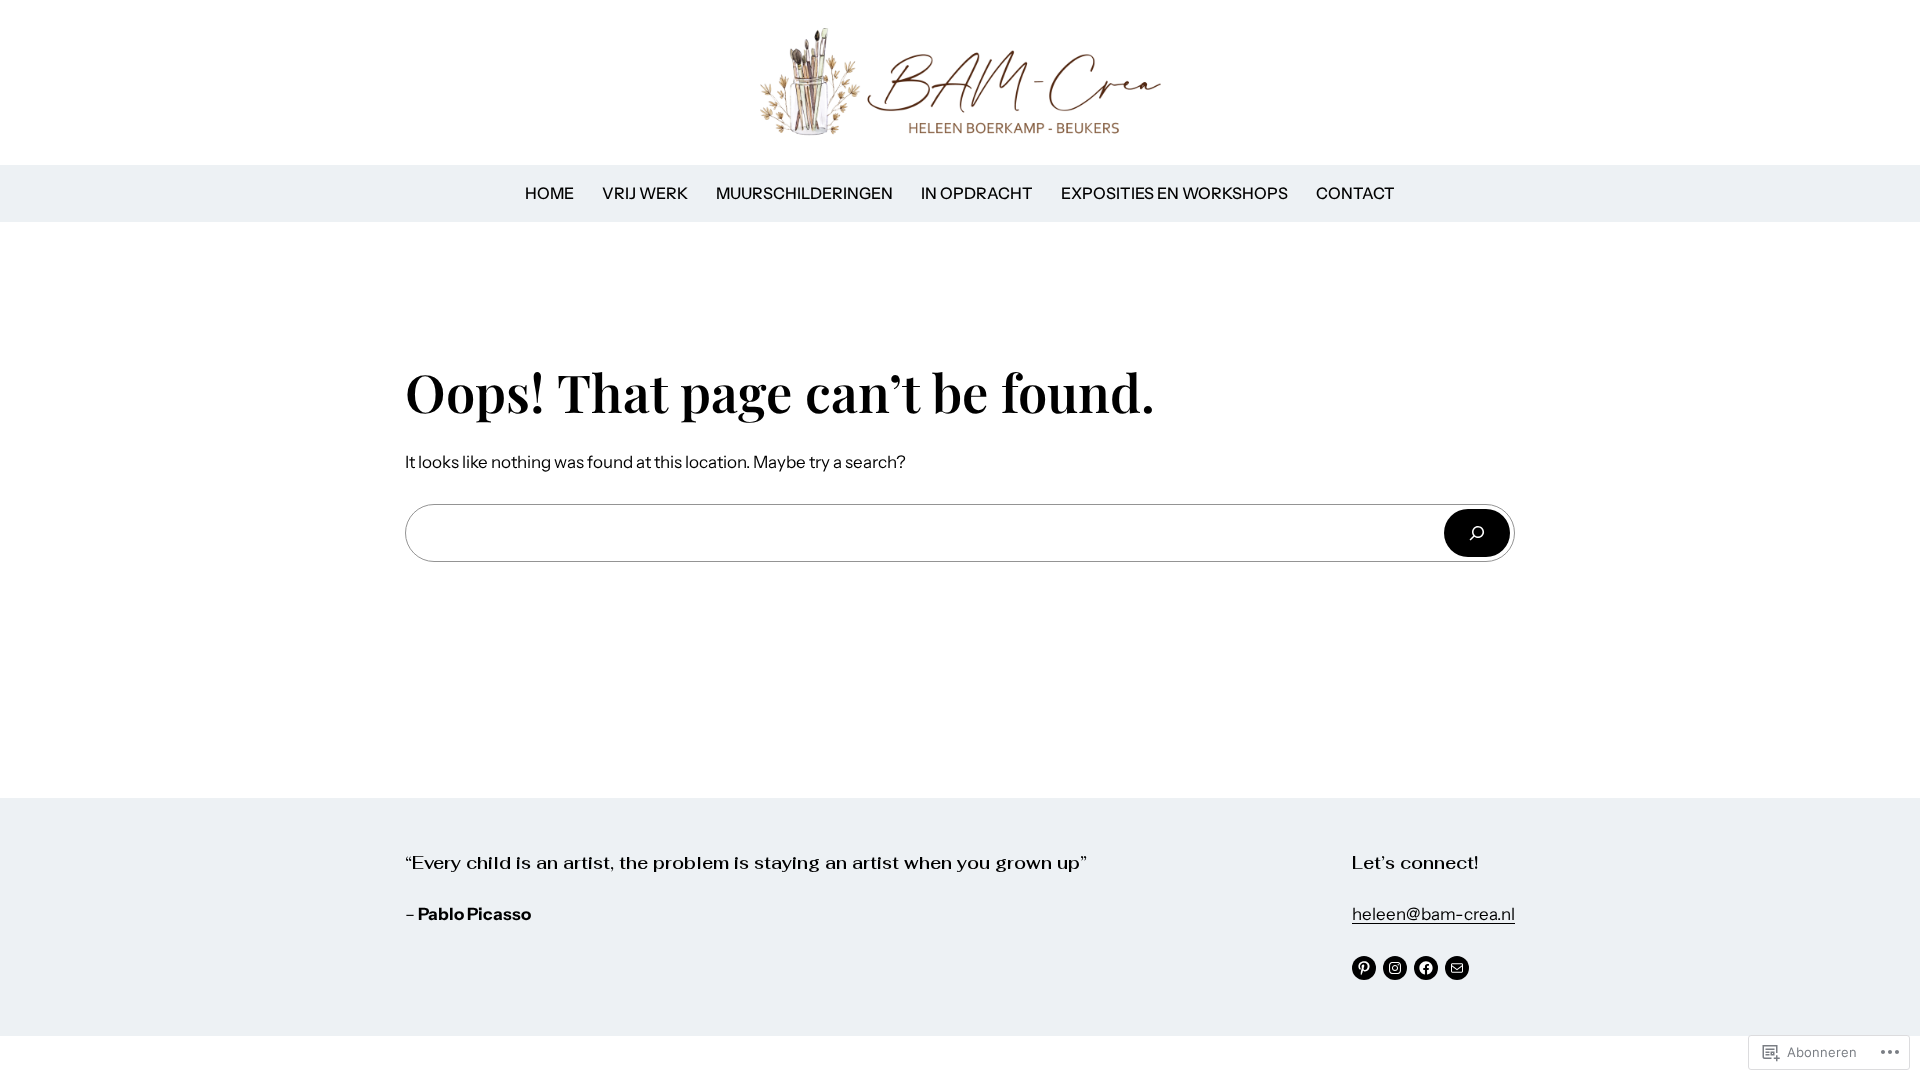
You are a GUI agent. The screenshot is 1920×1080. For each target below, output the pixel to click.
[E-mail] (1457, 968)
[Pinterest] (1364, 968)
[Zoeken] (1477, 532)
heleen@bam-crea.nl (1433, 914)
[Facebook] (1426, 968)
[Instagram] (1395, 968)
